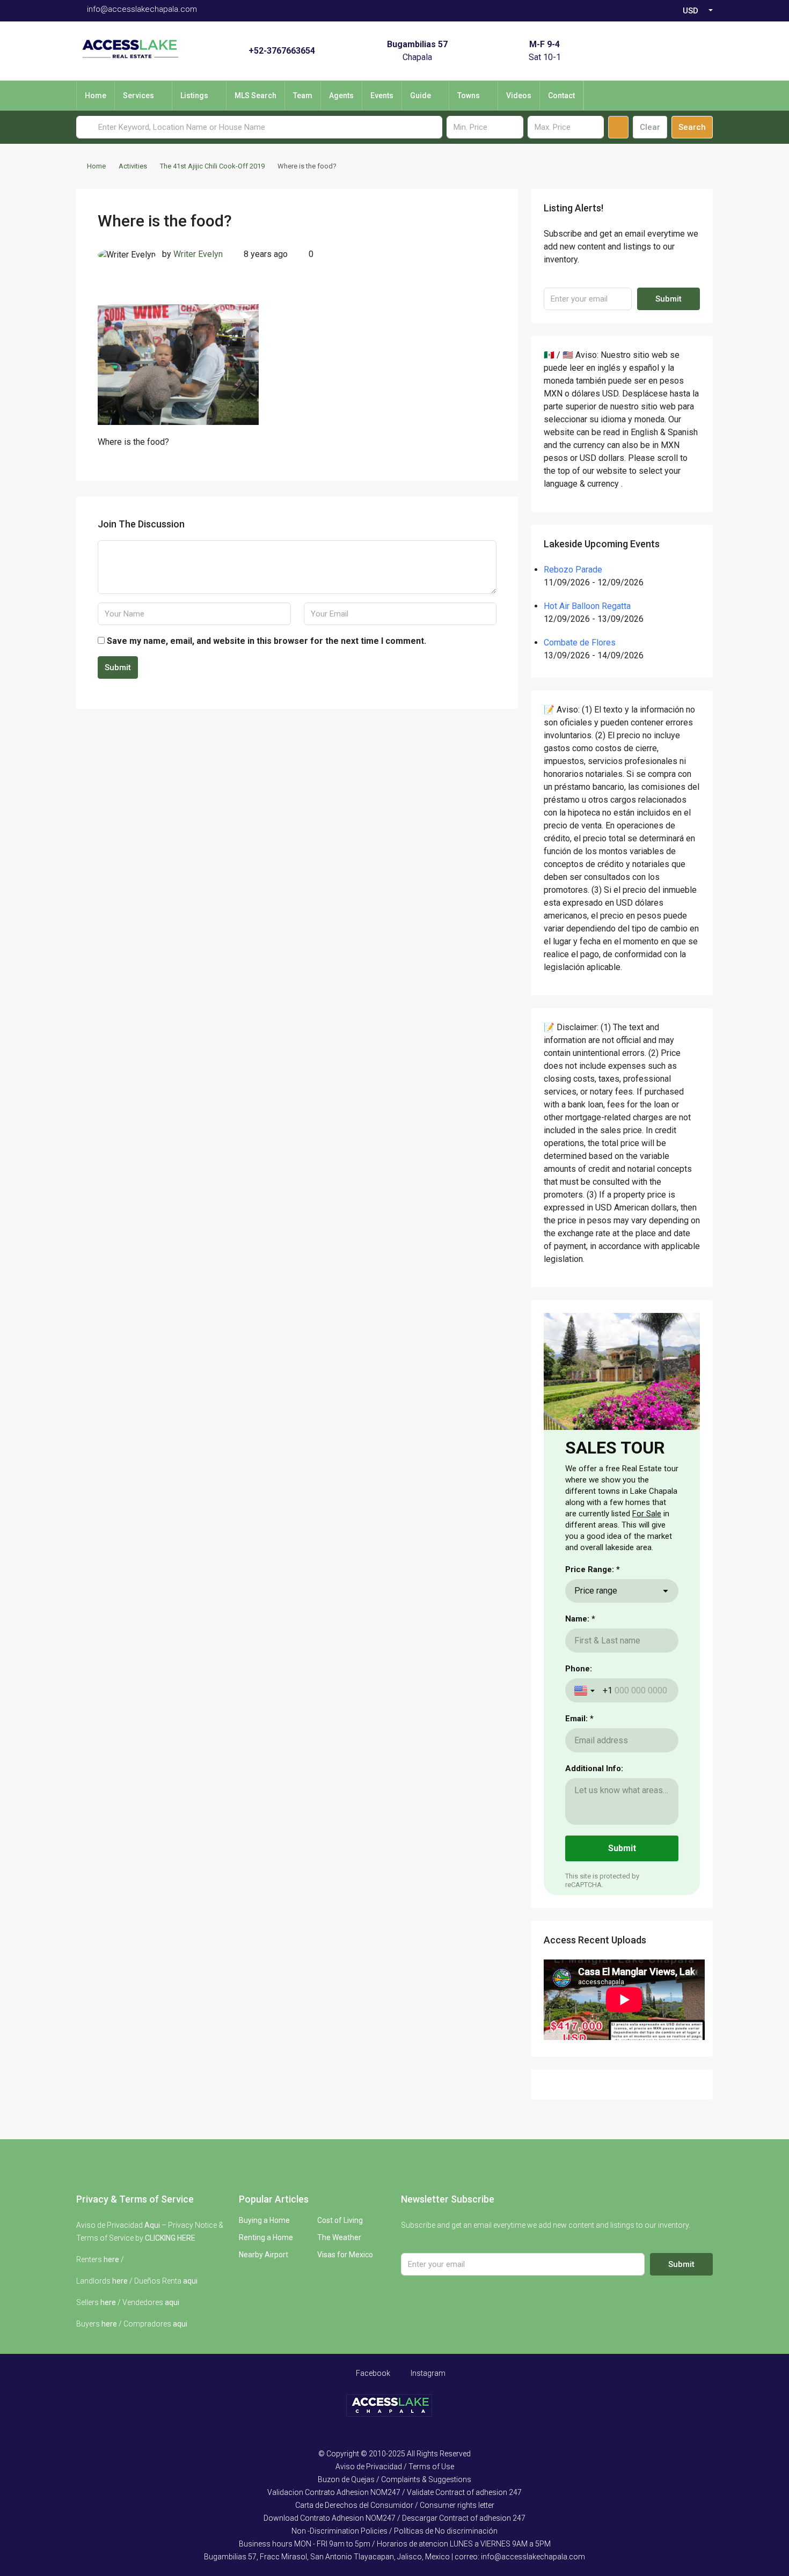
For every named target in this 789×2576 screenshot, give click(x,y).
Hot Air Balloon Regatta (587, 606)
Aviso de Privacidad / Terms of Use (395, 2467)
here (111, 2259)
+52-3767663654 (282, 51)
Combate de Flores (580, 643)
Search (692, 127)
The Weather (339, 2237)
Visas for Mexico (345, 2255)
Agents (341, 96)
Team (303, 96)
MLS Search (255, 96)
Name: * (580, 1619)
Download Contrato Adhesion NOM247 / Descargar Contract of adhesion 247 (394, 2518)
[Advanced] (618, 127)
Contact (561, 96)
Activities (133, 166)
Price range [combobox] (596, 1591)
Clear (650, 127)
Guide (421, 96)
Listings (194, 96)
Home (96, 96)
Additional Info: (594, 1768)
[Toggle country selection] (586, 1691)
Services (138, 96)
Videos (519, 96)
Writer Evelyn (198, 254)
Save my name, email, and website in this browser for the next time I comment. (266, 641)
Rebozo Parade (573, 570)
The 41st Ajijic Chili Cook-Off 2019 (212, 166)
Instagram (427, 2373)
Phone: (579, 1669)
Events (382, 96)
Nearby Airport (264, 2255)
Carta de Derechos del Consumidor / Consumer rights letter (395, 2505)
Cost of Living (340, 2220)
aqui (190, 2281)
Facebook (372, 2373)
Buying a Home (264, 2220)
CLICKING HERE (170, 2238)
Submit (118, 667)
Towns (469, 96)
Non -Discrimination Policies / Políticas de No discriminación (394, 2531)
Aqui (152, 2225)
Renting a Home (266, 2237)
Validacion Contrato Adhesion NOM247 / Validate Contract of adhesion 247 (394, 2492)
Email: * (579, 1719)
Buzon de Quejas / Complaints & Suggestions (394, 2479)
